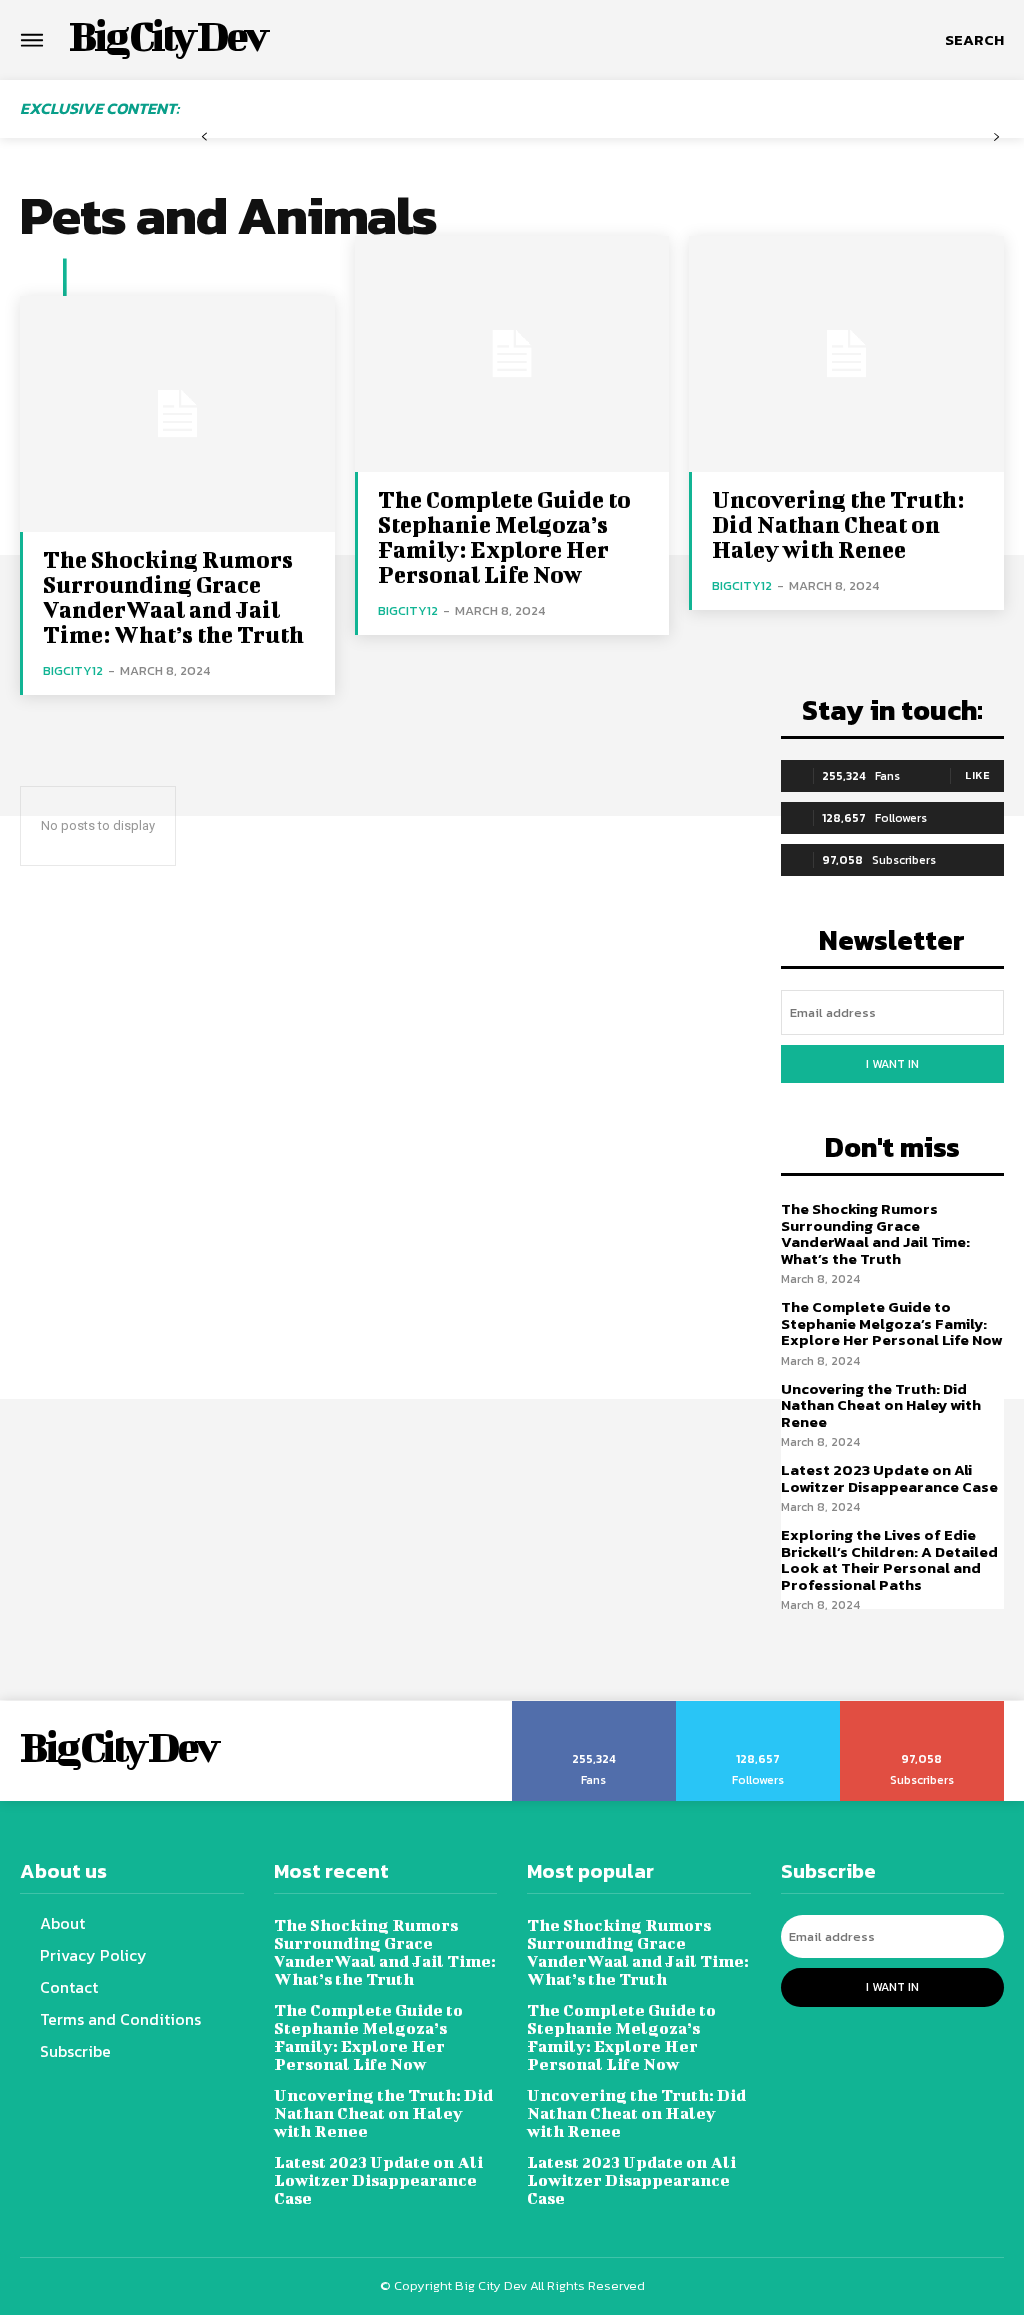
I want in (892, 1064)
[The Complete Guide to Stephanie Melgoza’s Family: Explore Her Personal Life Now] (512, 354)
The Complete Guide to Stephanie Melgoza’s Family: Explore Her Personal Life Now (504, 536)
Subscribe (922, 1708)
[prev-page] (204, 137)
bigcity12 (73, 670)
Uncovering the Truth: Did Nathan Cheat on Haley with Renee (838, 524)
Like (977, 775)
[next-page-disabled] (996, 137)
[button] (974, 40)
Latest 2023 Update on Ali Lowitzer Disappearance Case (889, 1478)
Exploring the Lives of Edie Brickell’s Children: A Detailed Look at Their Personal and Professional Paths (889, 1559)
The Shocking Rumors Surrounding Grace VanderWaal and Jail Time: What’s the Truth (173, 596)
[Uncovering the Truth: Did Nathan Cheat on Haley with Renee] (846, 354)
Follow (758, 1708)
